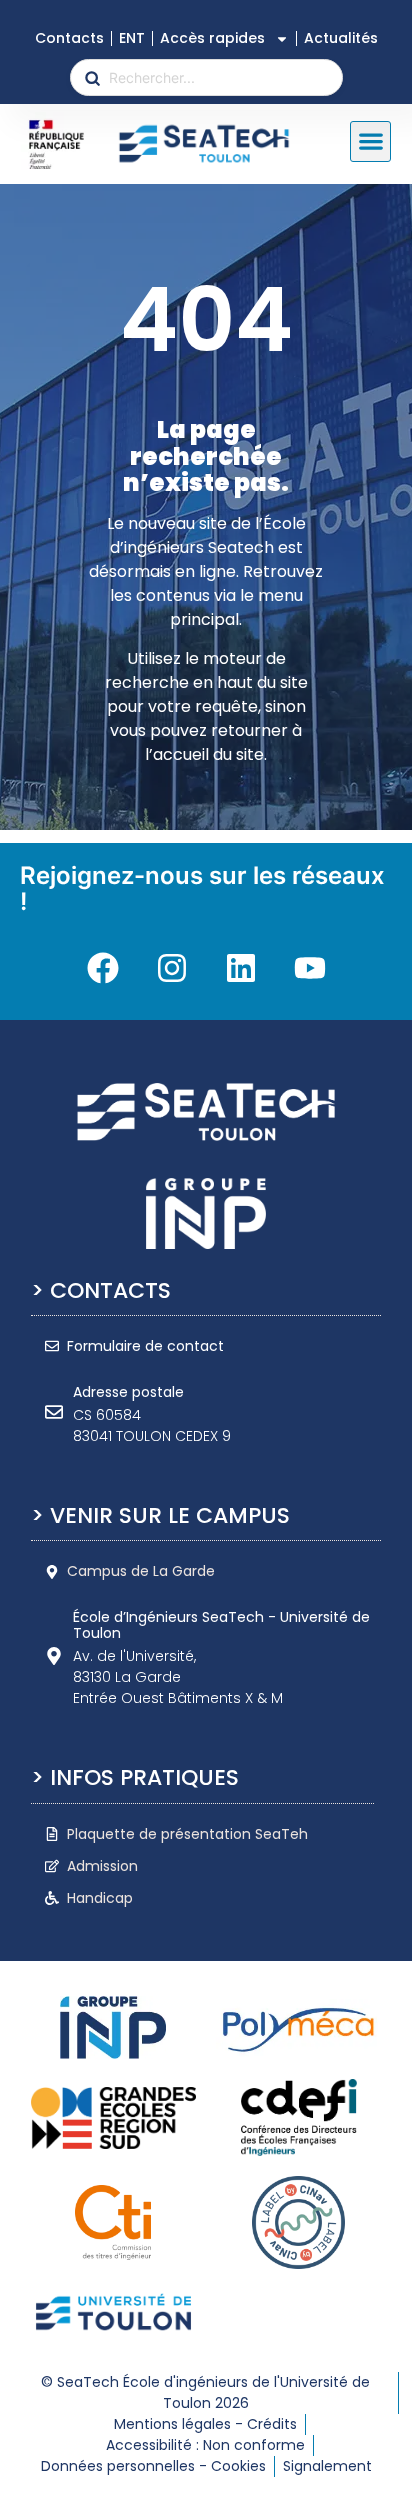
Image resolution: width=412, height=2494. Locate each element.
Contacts (69, 38)
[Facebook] (103, 968)
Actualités (341, 38)
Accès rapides (212, 38)
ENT (132, 38)
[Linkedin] (241, 968)
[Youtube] (310, 968)
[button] (370, 141)
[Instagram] (172, 968)
